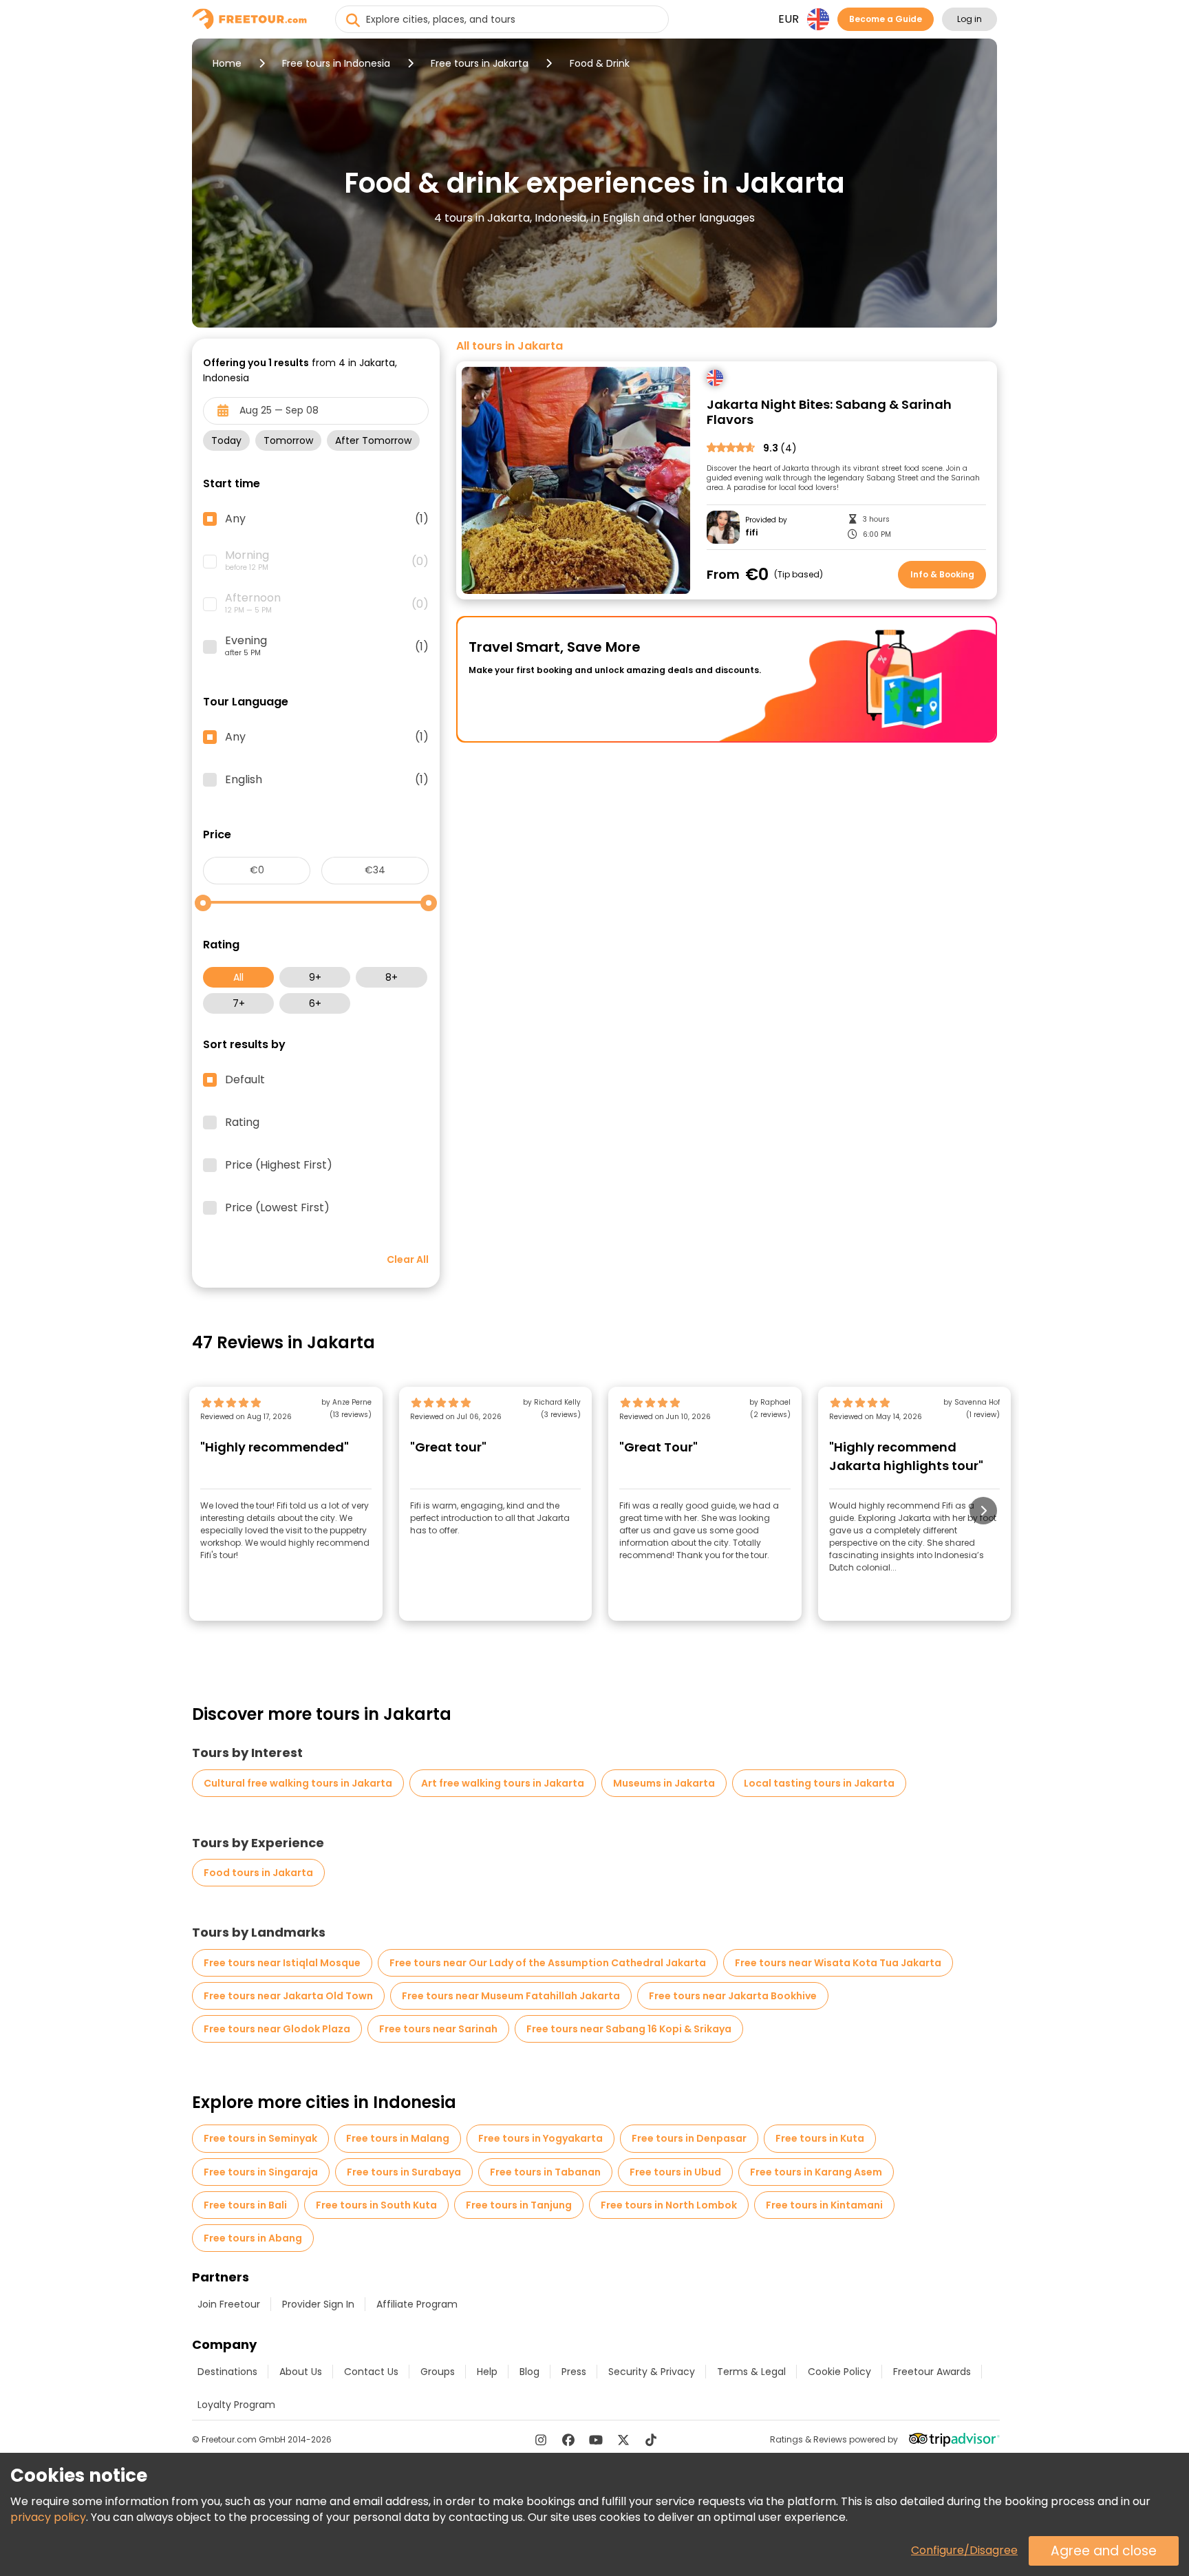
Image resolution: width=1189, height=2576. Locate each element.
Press (574, 2372)
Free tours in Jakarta (480, 63)
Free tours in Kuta (820, 2138)
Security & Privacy (652, 2372)
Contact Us (371, 2372)
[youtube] (596, 2440)
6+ (315, 1003)
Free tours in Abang (253, 2238)
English (327, 780)
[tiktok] (651, 2440)
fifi (751, 533)
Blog (529, 2372)
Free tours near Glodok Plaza (277, 2029)
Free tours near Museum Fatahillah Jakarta (511, 1996)
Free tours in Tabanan (545, 2172)
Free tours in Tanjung (519, 2205)
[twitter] (623, 2440)
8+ (392, 977)
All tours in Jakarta (510, 346)
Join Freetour (229, 2304)
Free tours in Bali (245, 2205)
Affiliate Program (417, 2304)
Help (487, 2372)
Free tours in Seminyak (260, 2138)
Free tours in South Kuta (376, 2205)
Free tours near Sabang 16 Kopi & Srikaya (629, 2029)
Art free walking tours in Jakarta (503, 1783)
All (238, 977)
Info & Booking (942, 574)
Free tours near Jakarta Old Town (288, 1996)
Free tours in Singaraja (261, 2172)
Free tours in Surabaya (404, 2172)
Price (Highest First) (279, 1165)
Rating (242, 1122)
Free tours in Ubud (675, 2172)
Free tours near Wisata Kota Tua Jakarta (838, 1963)
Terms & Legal (751, 2372)
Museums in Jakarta (664, 1783)
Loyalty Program (236, 2405)
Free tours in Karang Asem (816, 2172)
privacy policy (48, 2517)
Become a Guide (886, 19)
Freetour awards (932, 2372)
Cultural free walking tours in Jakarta (298, 1783)
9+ (315, 977)
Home (227, 63)
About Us (301, 2372)
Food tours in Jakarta (258, 1873)
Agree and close (1104, 2551)
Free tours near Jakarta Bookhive (733, 1996)
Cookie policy (839, 2372)
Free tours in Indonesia (336, 63)
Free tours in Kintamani (824, 2205)
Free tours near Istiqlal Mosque (282, 1963)
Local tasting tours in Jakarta (819, 1783)
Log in (970, 19)
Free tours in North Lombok (669, 2205)
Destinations (227, 2372)
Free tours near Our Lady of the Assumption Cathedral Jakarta (548, 1963)
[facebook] (568, 2440)
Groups (438, 2372)
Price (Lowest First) (277, 1208)
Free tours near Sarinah (438, 2029)
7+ (239, 1003)
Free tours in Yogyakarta (540, 2138)
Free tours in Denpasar (689, 2138)
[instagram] (541, 2440)
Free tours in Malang (398, 2138)
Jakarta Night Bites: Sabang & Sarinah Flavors (829, 413)
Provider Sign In (318, 2304)
